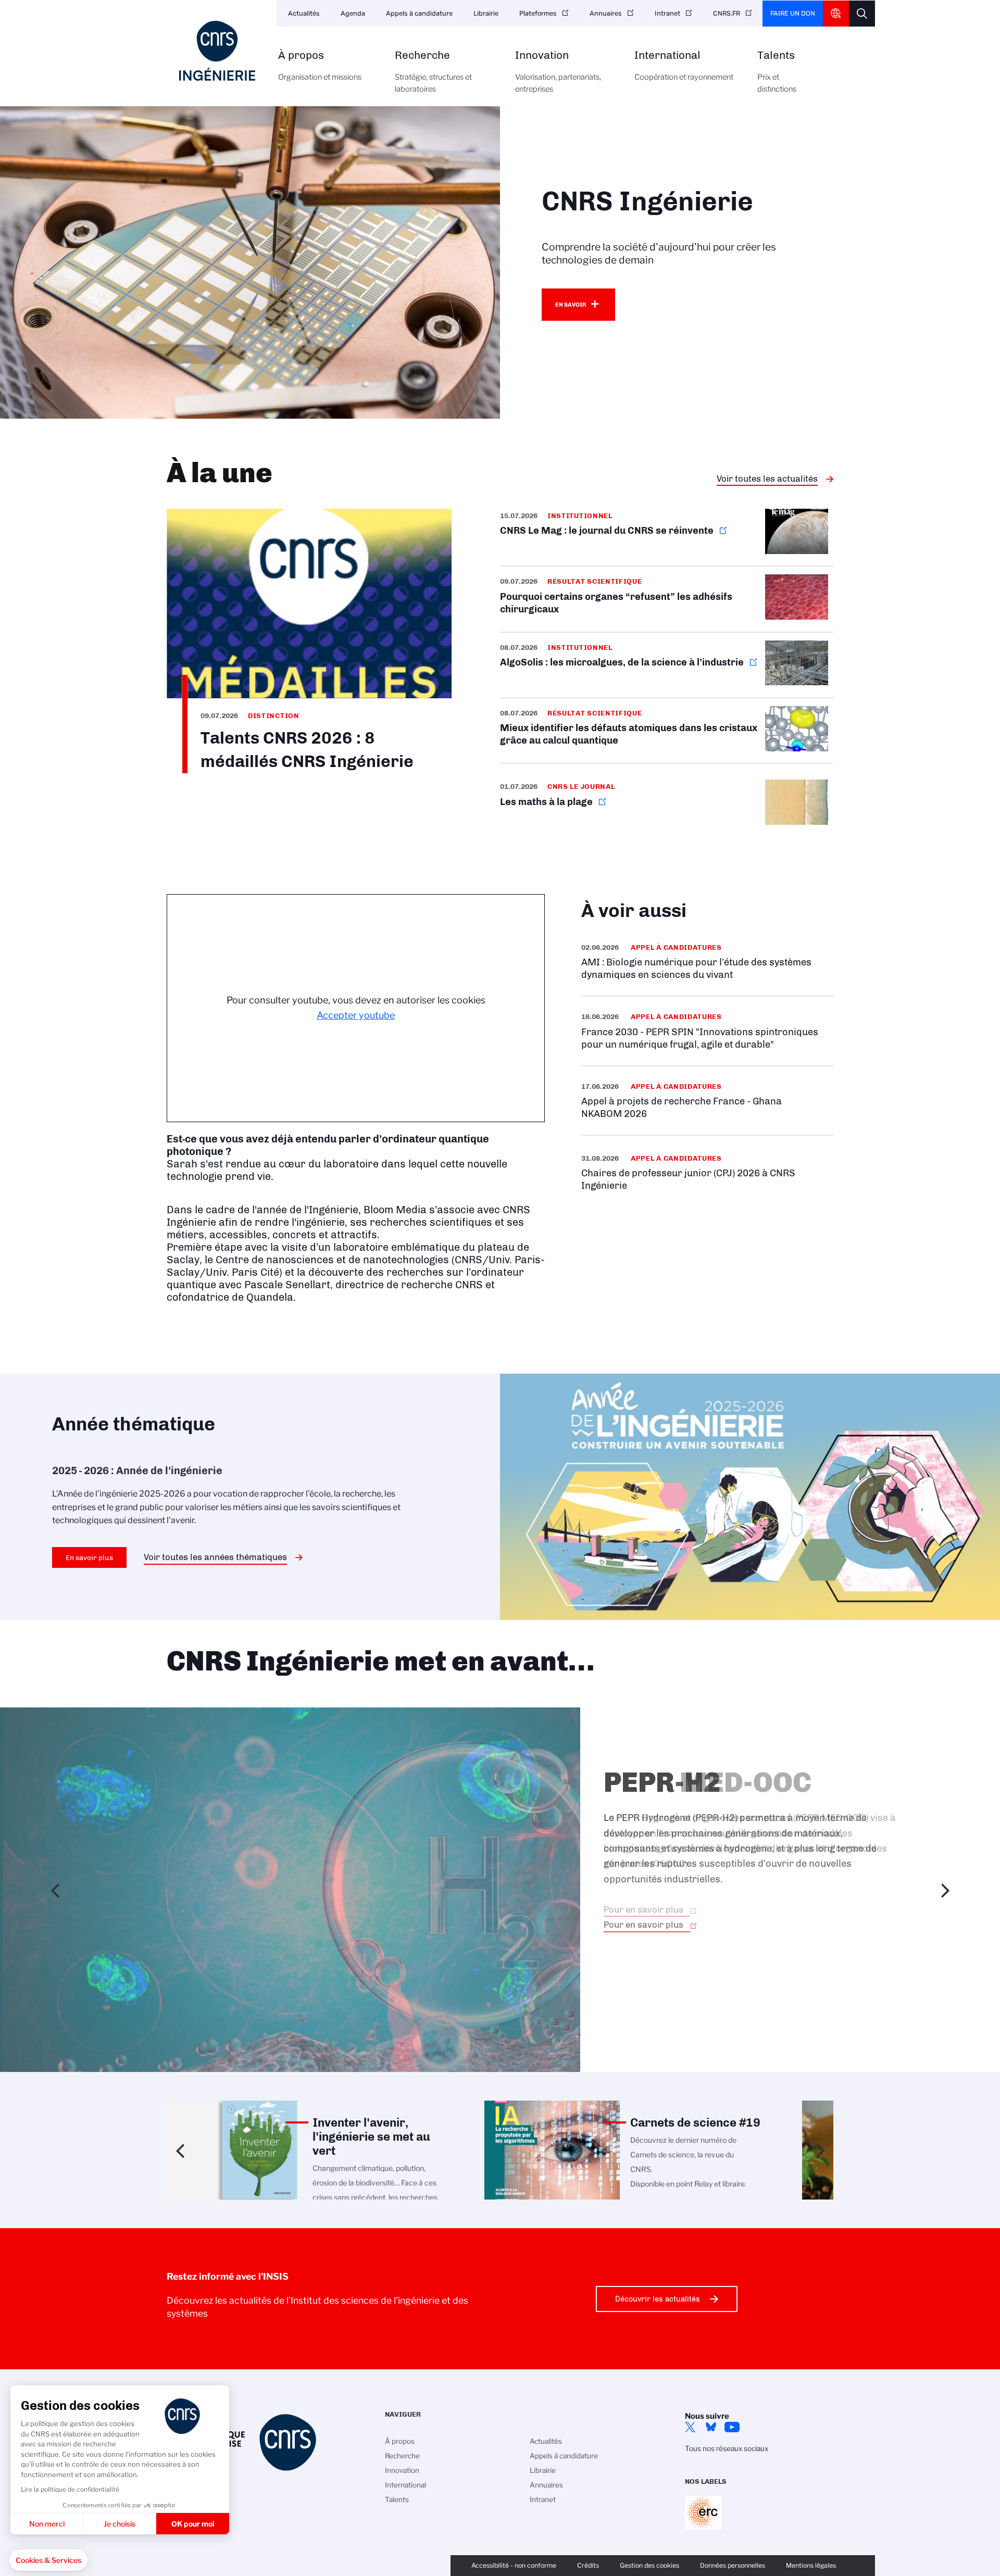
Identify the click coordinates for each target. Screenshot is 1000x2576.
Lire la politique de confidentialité (70, 2489)
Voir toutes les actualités (767, 479)
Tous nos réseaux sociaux (727, 2448)
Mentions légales (811, 2565)
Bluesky (711, 2427)
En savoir (571, 305)
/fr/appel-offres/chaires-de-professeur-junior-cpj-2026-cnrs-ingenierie (707, 1172)
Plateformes (538, 13)
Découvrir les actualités (658, 2299)
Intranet (667, 13)
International (684, 66)
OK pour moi (193, 2524)
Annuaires (606, 13)
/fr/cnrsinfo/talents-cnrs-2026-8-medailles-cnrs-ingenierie (309, 641)
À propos (320, 66)
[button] (48, 2560)
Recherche (433, 72)
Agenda (353, 13)
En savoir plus (89, 1557)
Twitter (690, 2427)
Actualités (304, 13)
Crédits (588, 2565)
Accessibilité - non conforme (514, 2565)
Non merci (47, 2524)
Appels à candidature (419, 13)
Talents (777, 72)
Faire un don (793, 13)
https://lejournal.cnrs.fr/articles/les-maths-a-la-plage (667, 804)
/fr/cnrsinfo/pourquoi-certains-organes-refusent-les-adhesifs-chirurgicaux (667, 599)
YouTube (732, 2427)
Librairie (486, 13)
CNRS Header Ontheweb (836, 14)
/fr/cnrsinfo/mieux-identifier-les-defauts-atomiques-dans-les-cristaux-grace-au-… (667, 731)
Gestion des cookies (649, 2565)
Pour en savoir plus (643, 1909)
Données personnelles (733, 2565)
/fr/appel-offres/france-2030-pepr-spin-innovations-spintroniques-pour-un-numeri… (707, 1031)
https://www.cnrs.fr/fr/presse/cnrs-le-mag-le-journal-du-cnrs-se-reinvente (667, 537)
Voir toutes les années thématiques (215, 1557)
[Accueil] (217, 51)
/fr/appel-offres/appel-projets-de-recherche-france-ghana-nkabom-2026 (707, 1101)
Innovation (558, 72)
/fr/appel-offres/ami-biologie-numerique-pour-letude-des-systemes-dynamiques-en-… (707, 962)
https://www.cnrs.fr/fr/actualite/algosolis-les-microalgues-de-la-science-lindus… (667, 665)
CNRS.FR (727, 13)
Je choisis (120, 2524)
